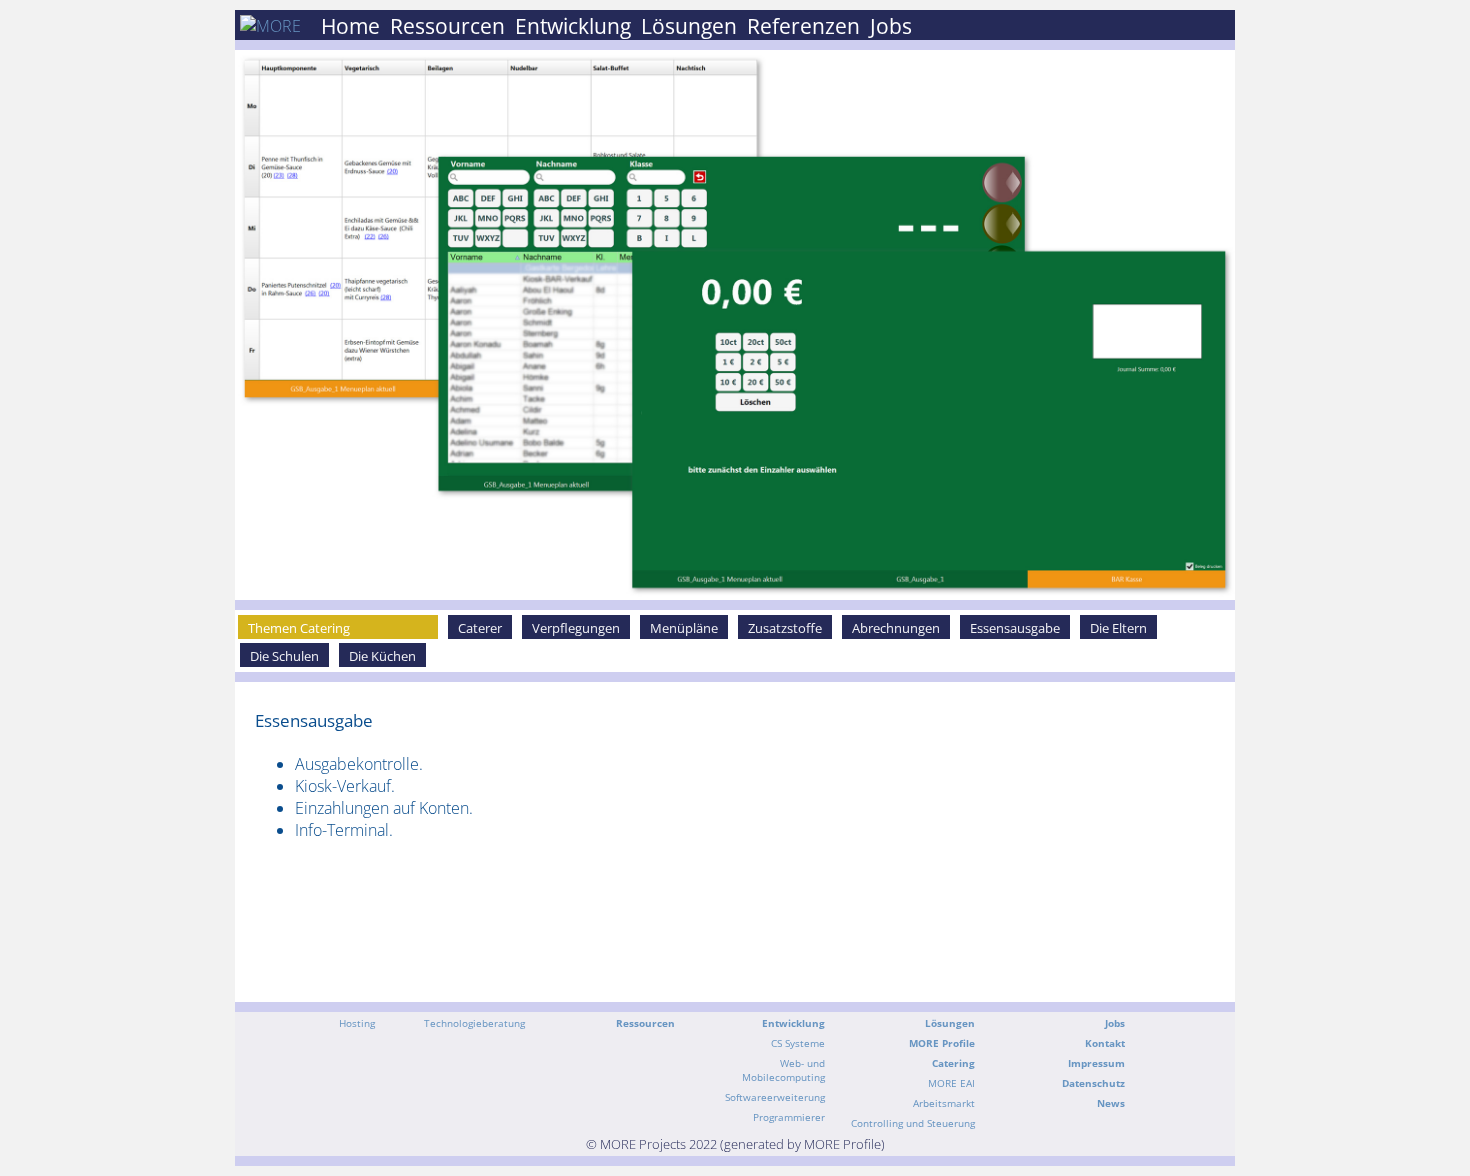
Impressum (1096, 1063)
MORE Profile (942, 1043)
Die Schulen (284, 656)
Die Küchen (382, 656)
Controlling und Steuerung (913, 1123)
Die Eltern (1118, 628)
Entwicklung (573, 26)
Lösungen (689, 26)
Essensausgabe (1015, 628)
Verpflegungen (576, 628)
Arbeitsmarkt (944, 1103)
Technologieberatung (474, 1023)
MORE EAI (951, 1083)
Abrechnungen (896, 628)
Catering (953, 1063)
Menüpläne (684, 628)
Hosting (357, 1023)
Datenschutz (1093, 1083)
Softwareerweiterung (775, 1097)
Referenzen (803, 26)
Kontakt (1105, 1043)
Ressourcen (447, 26)
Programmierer (789, 1117)
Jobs (891, 26)
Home (350, 26)
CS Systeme (798, 1043)
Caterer (480, 628)
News (1111, 1103)
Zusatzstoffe (785, 628)
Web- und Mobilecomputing (783, 1070)
